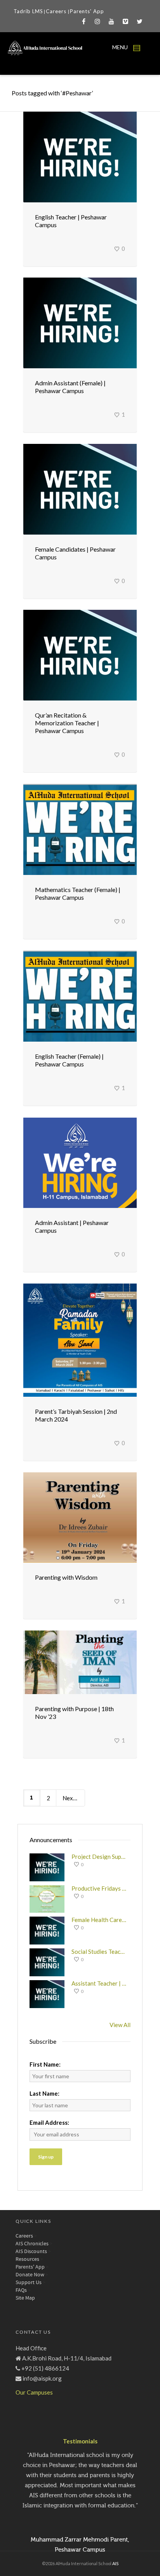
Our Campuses (34, 2392)
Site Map (25, 2298)
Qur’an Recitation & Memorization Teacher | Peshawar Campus (67, 723)
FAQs (21, 2290)
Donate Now (30, 2275)
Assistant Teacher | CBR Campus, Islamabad (99, 1983)
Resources (27, 2259)
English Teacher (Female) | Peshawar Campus (69, 1060)
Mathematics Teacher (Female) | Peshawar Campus (78, 893)
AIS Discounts (31, 2252)
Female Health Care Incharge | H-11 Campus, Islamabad (99, 1920)
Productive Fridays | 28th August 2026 (99, 1888)
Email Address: (49, 2122)
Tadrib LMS (28, 11)
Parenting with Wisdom (66, 1577)
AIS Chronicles (32, 2244)
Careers (57, 11)
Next (70, 1798)
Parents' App (87, 11)
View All (120, 2025)
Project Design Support (99, 1857)
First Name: (45, 2064)
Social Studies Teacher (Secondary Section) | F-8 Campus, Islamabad (99, 1951)
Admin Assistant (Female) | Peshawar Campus (70, 387)
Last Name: (44, 2093)
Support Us (29, 2283)
